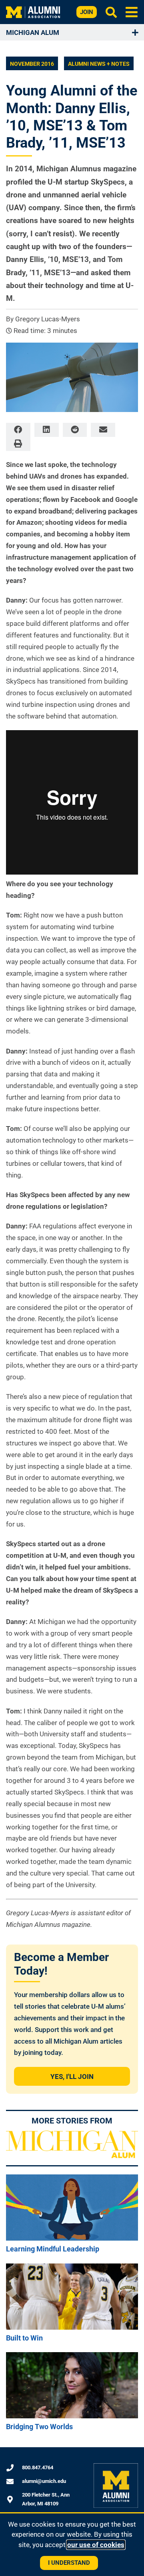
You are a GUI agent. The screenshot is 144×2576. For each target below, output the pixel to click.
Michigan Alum (33, 32)
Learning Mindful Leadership (53, 2249)
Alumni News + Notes (99, 64)
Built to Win (24, 2338)
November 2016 (32, 64)
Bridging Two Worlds (39, 2427)
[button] (132, 12)
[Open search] (111, 12)
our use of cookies (96, 2545)
